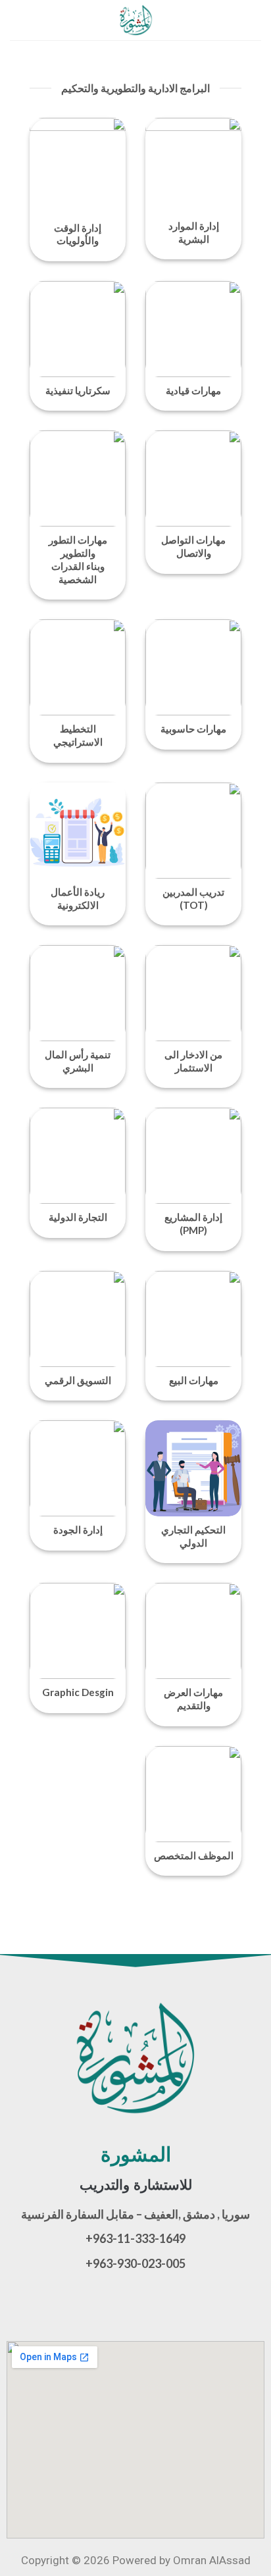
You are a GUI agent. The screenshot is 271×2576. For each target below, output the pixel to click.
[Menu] (253, 20)
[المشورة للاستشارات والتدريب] (135, 20)
